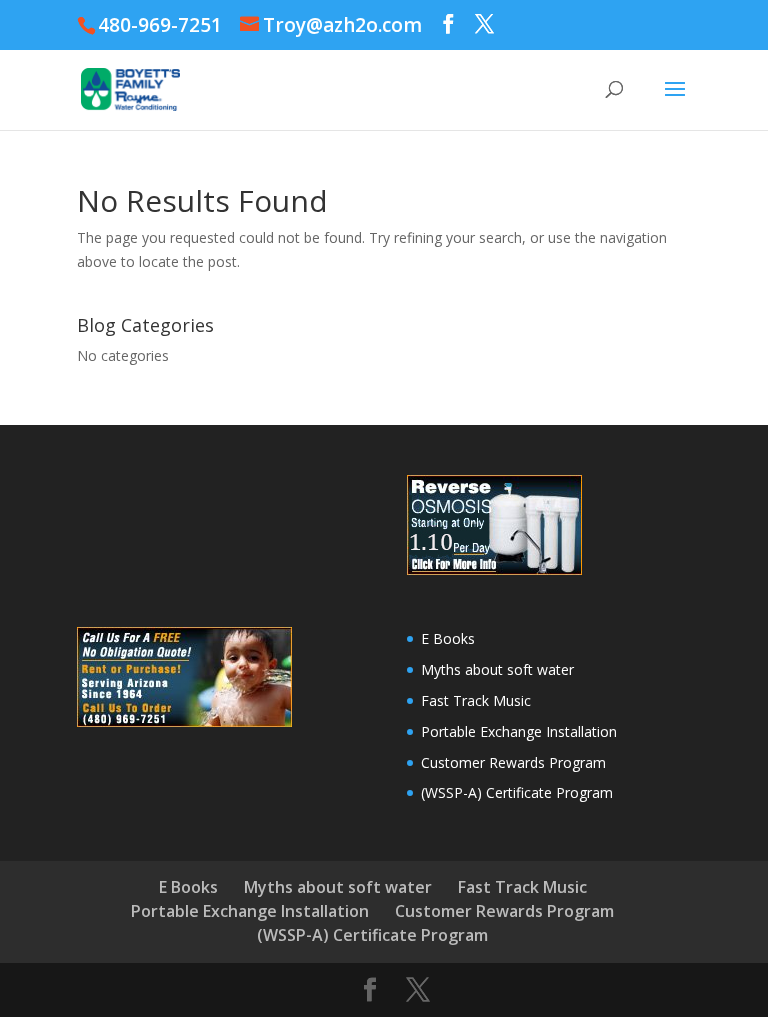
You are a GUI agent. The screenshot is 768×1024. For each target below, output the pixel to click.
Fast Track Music (476, 700)
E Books (448, 638)
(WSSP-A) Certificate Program (517, 792)
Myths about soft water (497, 669)
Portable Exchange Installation (519, 731)
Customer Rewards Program (513, 762)
